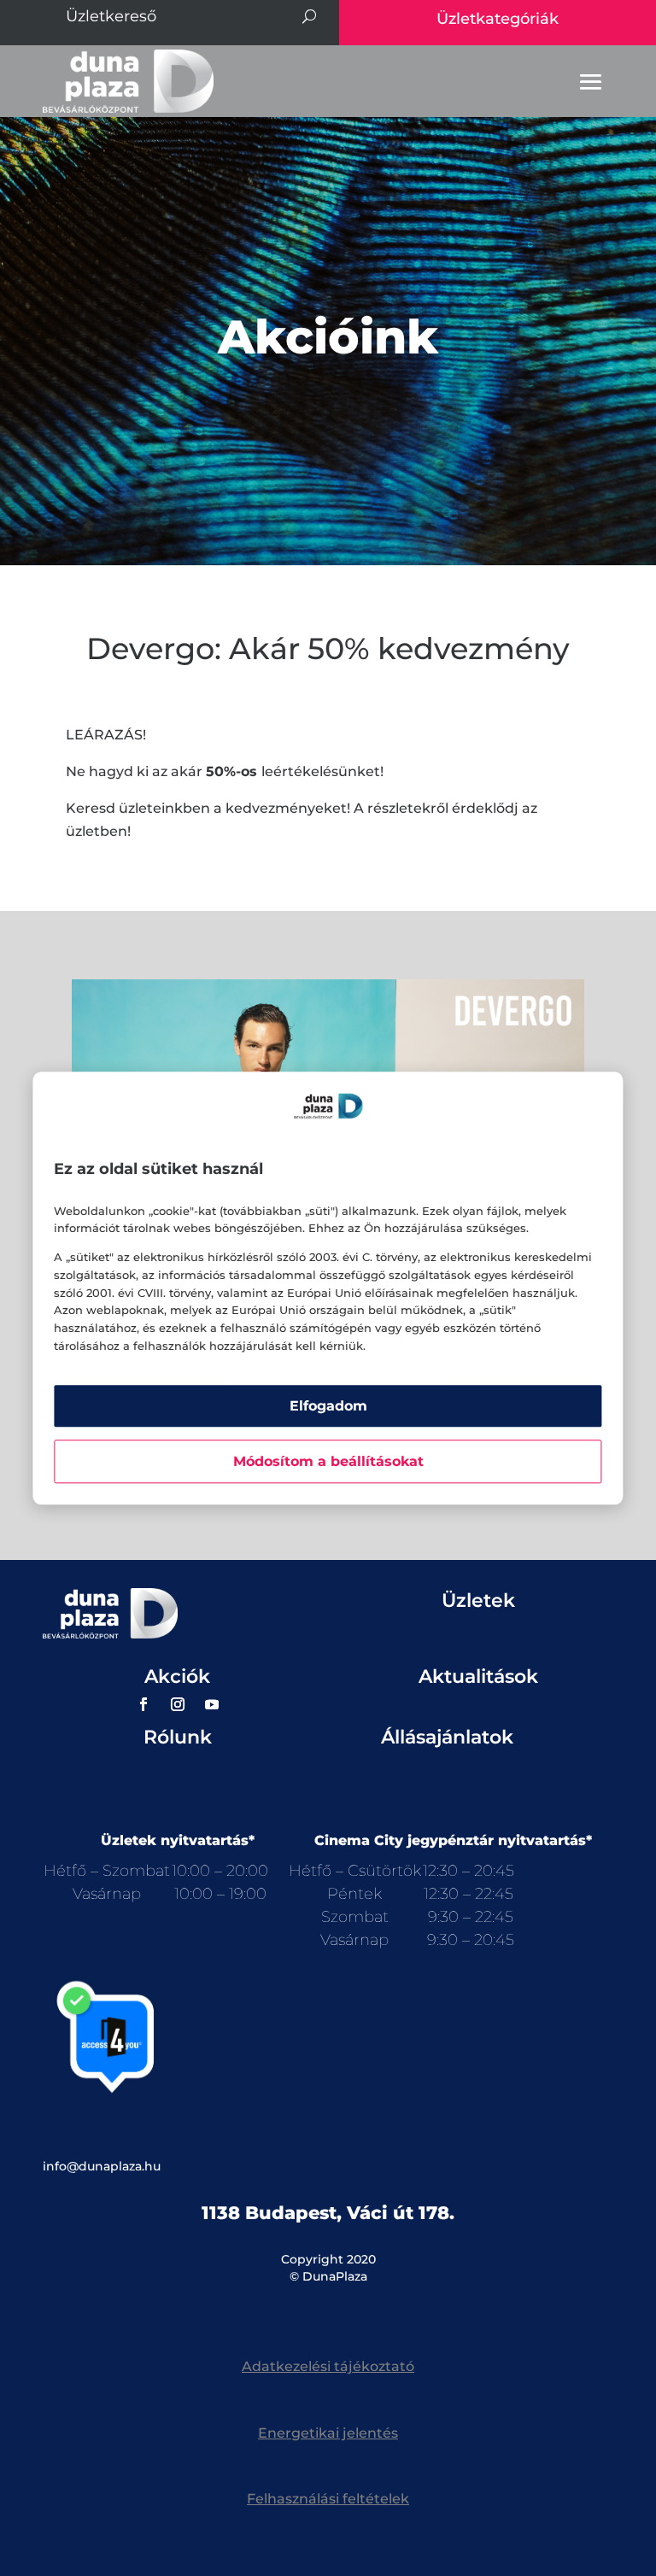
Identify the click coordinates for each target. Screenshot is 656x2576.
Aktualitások (478, 1676)
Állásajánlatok (447, 1737)
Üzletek (478, 1601)
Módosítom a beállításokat (328, 1461)
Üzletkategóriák (498, 19)
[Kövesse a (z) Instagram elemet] (178, 1704)
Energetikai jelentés (328, 2433)
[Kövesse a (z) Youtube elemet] (212, 1704)
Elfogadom (328, 1406)
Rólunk (178, 1737)
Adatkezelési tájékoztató (328, 2366)
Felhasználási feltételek (328, 2499)
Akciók (177, 1676)
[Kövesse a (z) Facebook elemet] (143, 1704)
